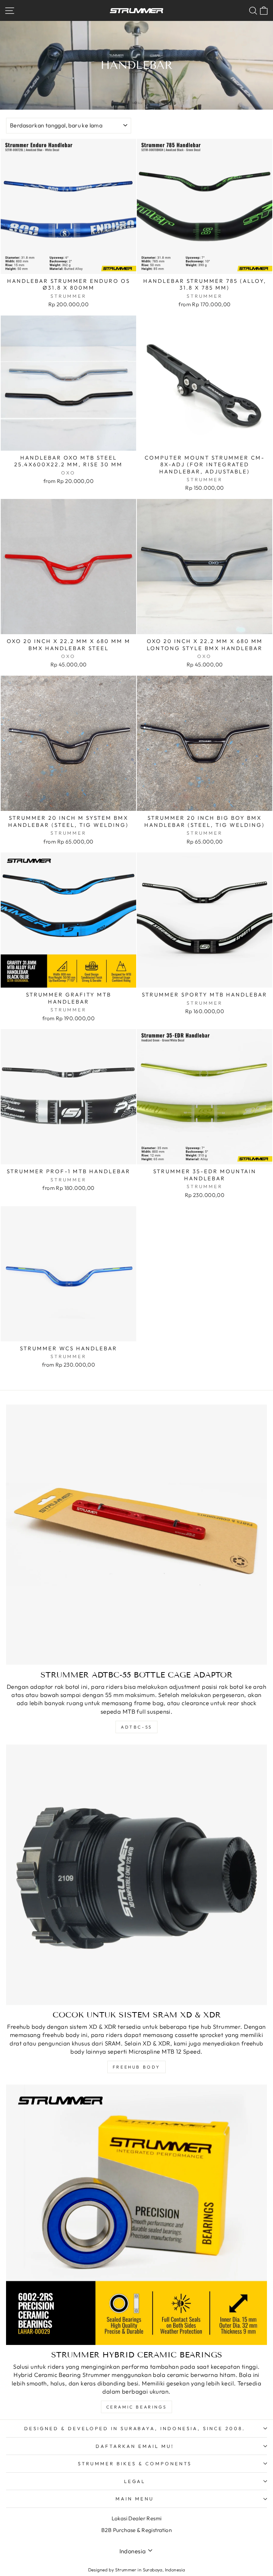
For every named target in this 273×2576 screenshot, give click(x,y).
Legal (135, 2481)
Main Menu (135, 2499)
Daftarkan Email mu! (135, 2446)
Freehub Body (136, 2067)
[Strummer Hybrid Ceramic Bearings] (136, 2215)
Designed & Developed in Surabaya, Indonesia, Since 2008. (135, 2428)
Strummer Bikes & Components (135, 2464)
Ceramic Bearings (137, 2407)
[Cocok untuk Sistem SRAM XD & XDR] (136, 1875)
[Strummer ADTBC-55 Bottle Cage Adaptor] (136, 1535)
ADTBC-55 (136, 1727)
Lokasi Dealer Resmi (137, 2518)
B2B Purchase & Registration (136, 2530)
